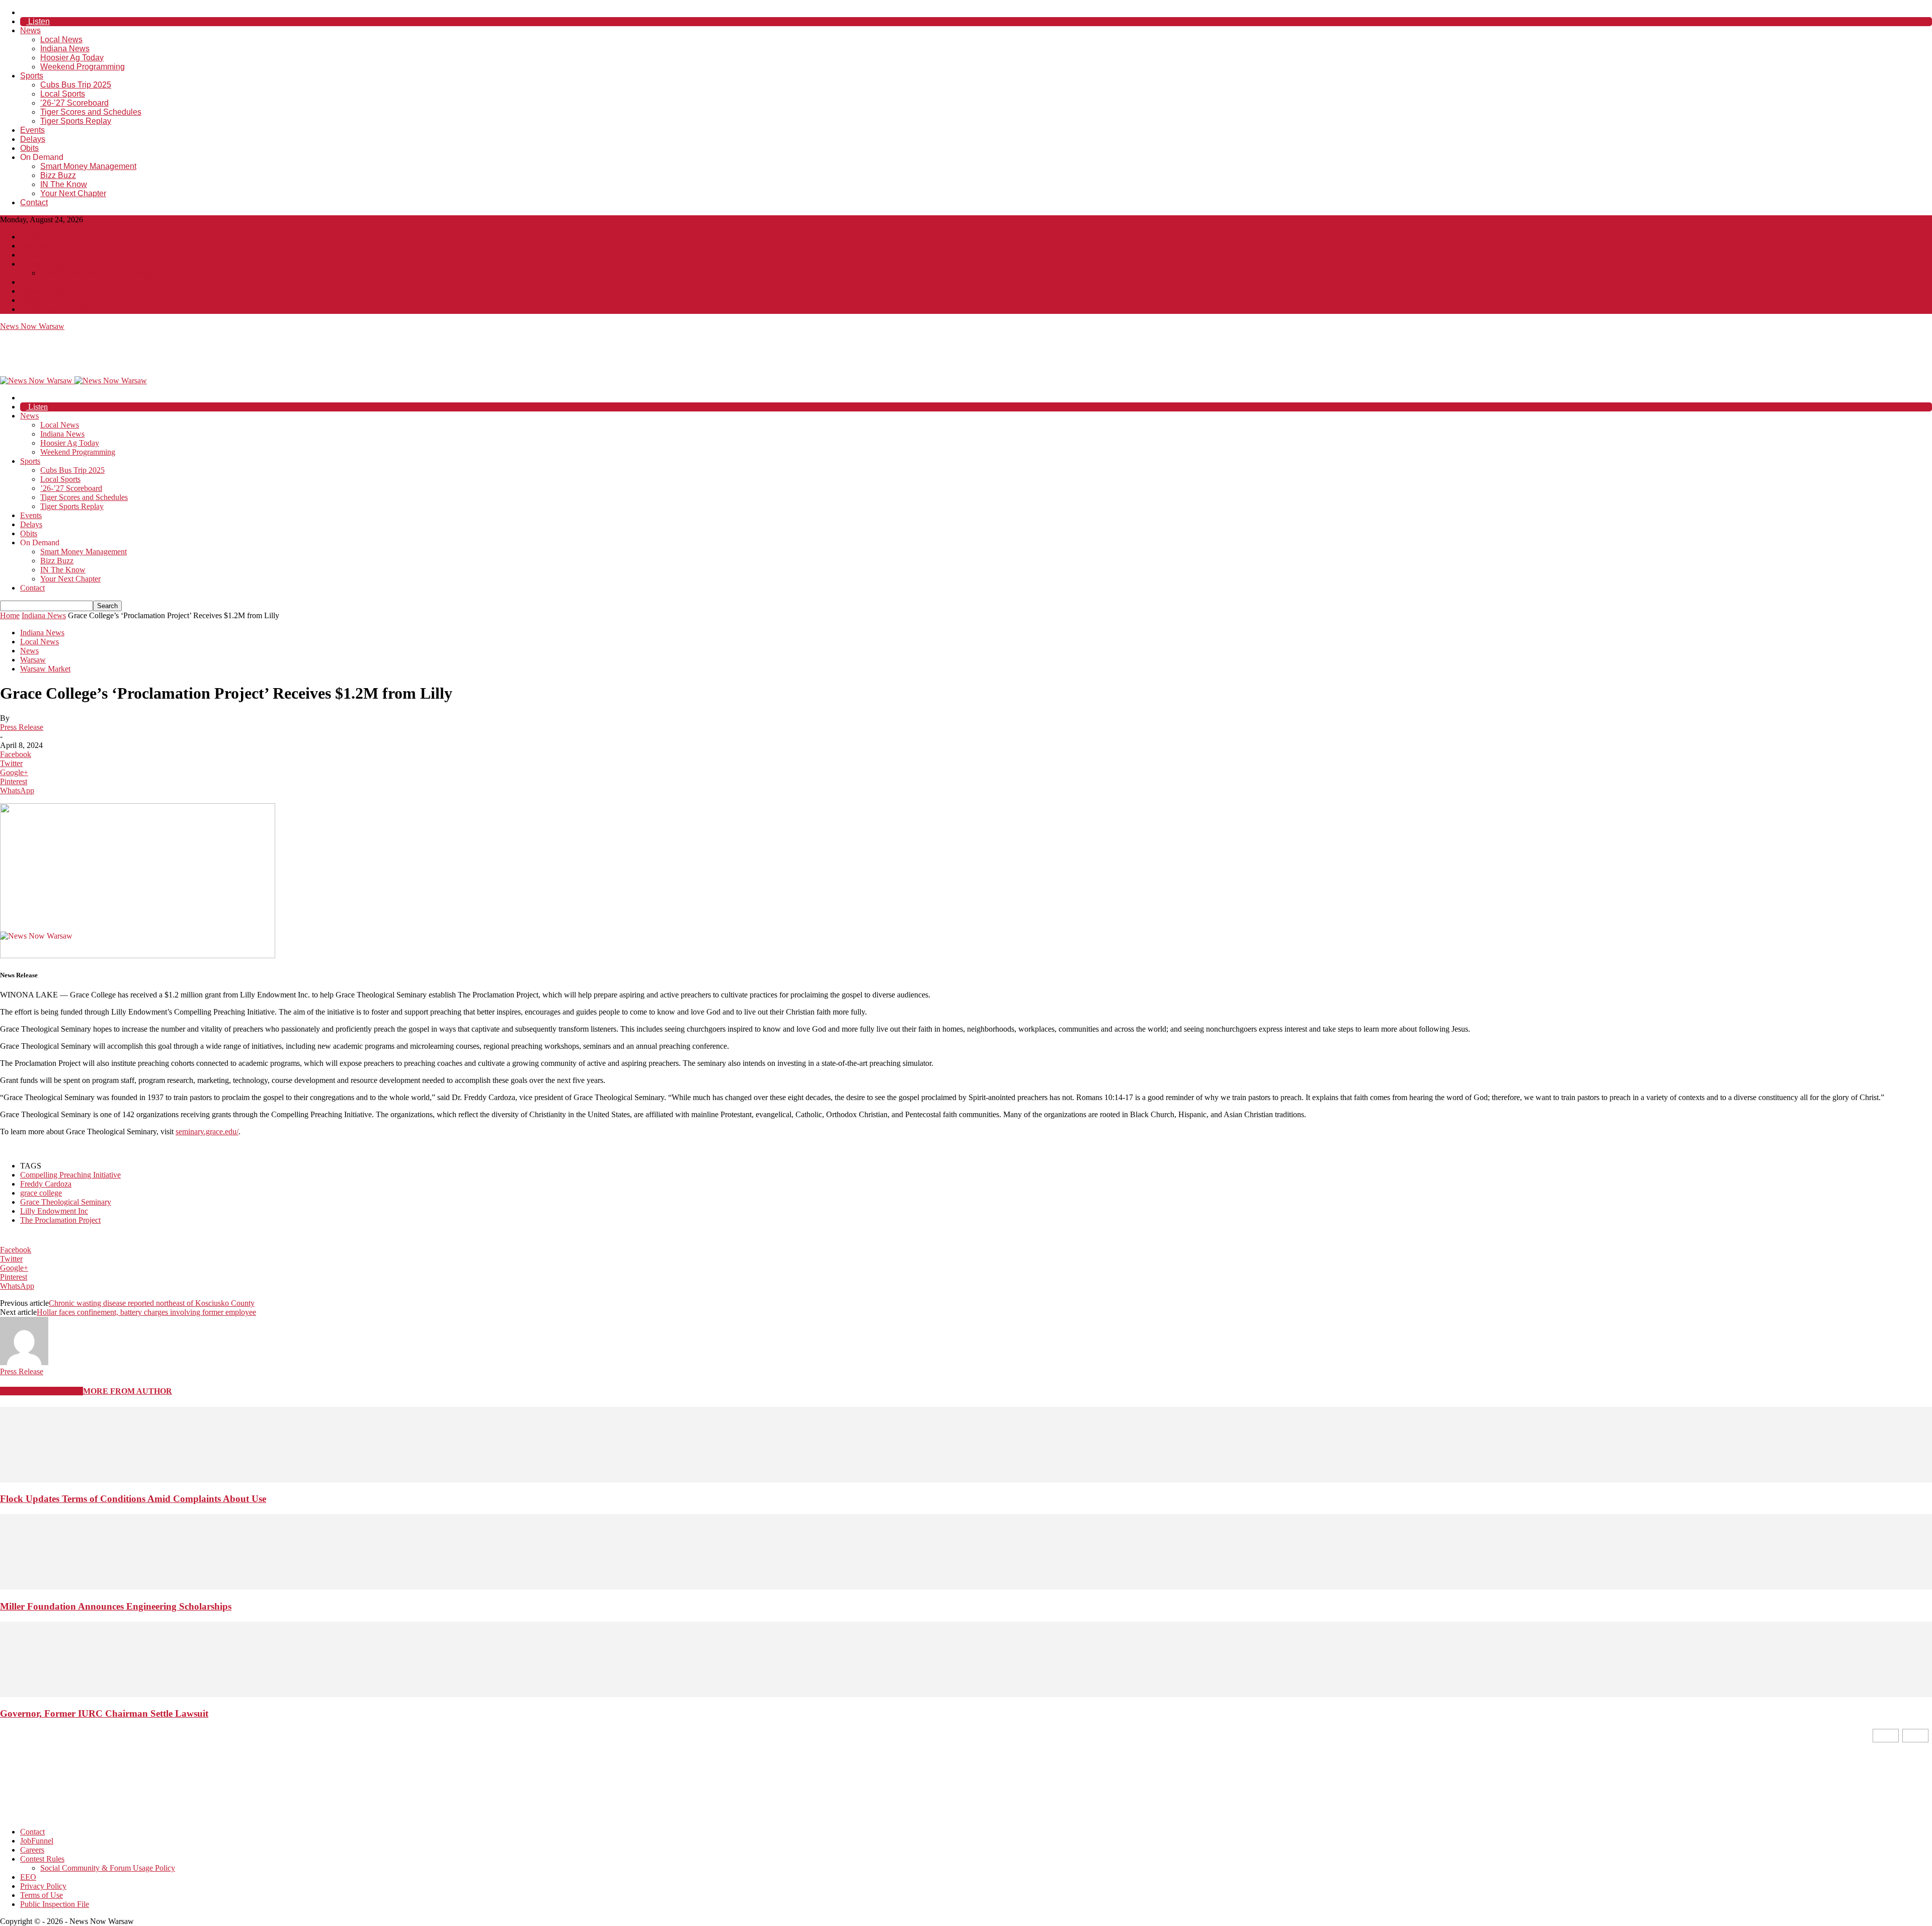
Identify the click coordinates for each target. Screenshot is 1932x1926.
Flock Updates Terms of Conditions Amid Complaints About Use (133, 1499)
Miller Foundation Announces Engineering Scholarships (116, 1606)
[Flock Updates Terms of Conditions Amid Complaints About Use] (966, 1480)
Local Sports (63, 94)
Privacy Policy (43, 291)
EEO (28, 282)
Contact (34, 202)
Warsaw (33, 660)
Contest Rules (42, 264)
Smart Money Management (88, 166)
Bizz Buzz (58, 175)
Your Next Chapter (73, 193)
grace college (41, 1193)
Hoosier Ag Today (72, 58)
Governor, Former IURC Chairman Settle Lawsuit (104, 1713)
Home (10, 615)
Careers (32, 255)
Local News (61, 39)
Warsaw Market (45, 669)
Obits (29, 148)
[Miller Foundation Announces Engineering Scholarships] (966, 1587)
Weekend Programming (83, 67)
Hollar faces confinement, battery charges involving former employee (146, 1312)
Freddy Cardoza (46, 1184)
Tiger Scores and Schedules (91, 112)
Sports (32, 76)
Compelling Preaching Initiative (70, 1175)
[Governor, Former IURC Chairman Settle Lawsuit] (966, 1694)
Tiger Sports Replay (76, 121)
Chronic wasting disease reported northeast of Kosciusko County (152, 1303)
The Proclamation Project (60, 1220)
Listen (38, 21)
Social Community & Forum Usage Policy (108, 273)
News (30, 30)
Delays (33, 139)
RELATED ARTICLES (42, 1391)
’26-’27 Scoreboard (74, 103)
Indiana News (65, 49)
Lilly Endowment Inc (54, 1211)
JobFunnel (37, 246)
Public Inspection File (55, 309)
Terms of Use (42, 300)
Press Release (22, 727)
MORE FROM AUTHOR (128, 1391)
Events (32, 130)
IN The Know (64, 184)
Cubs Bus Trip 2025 (76, 85)
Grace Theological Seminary (66, 1202)
